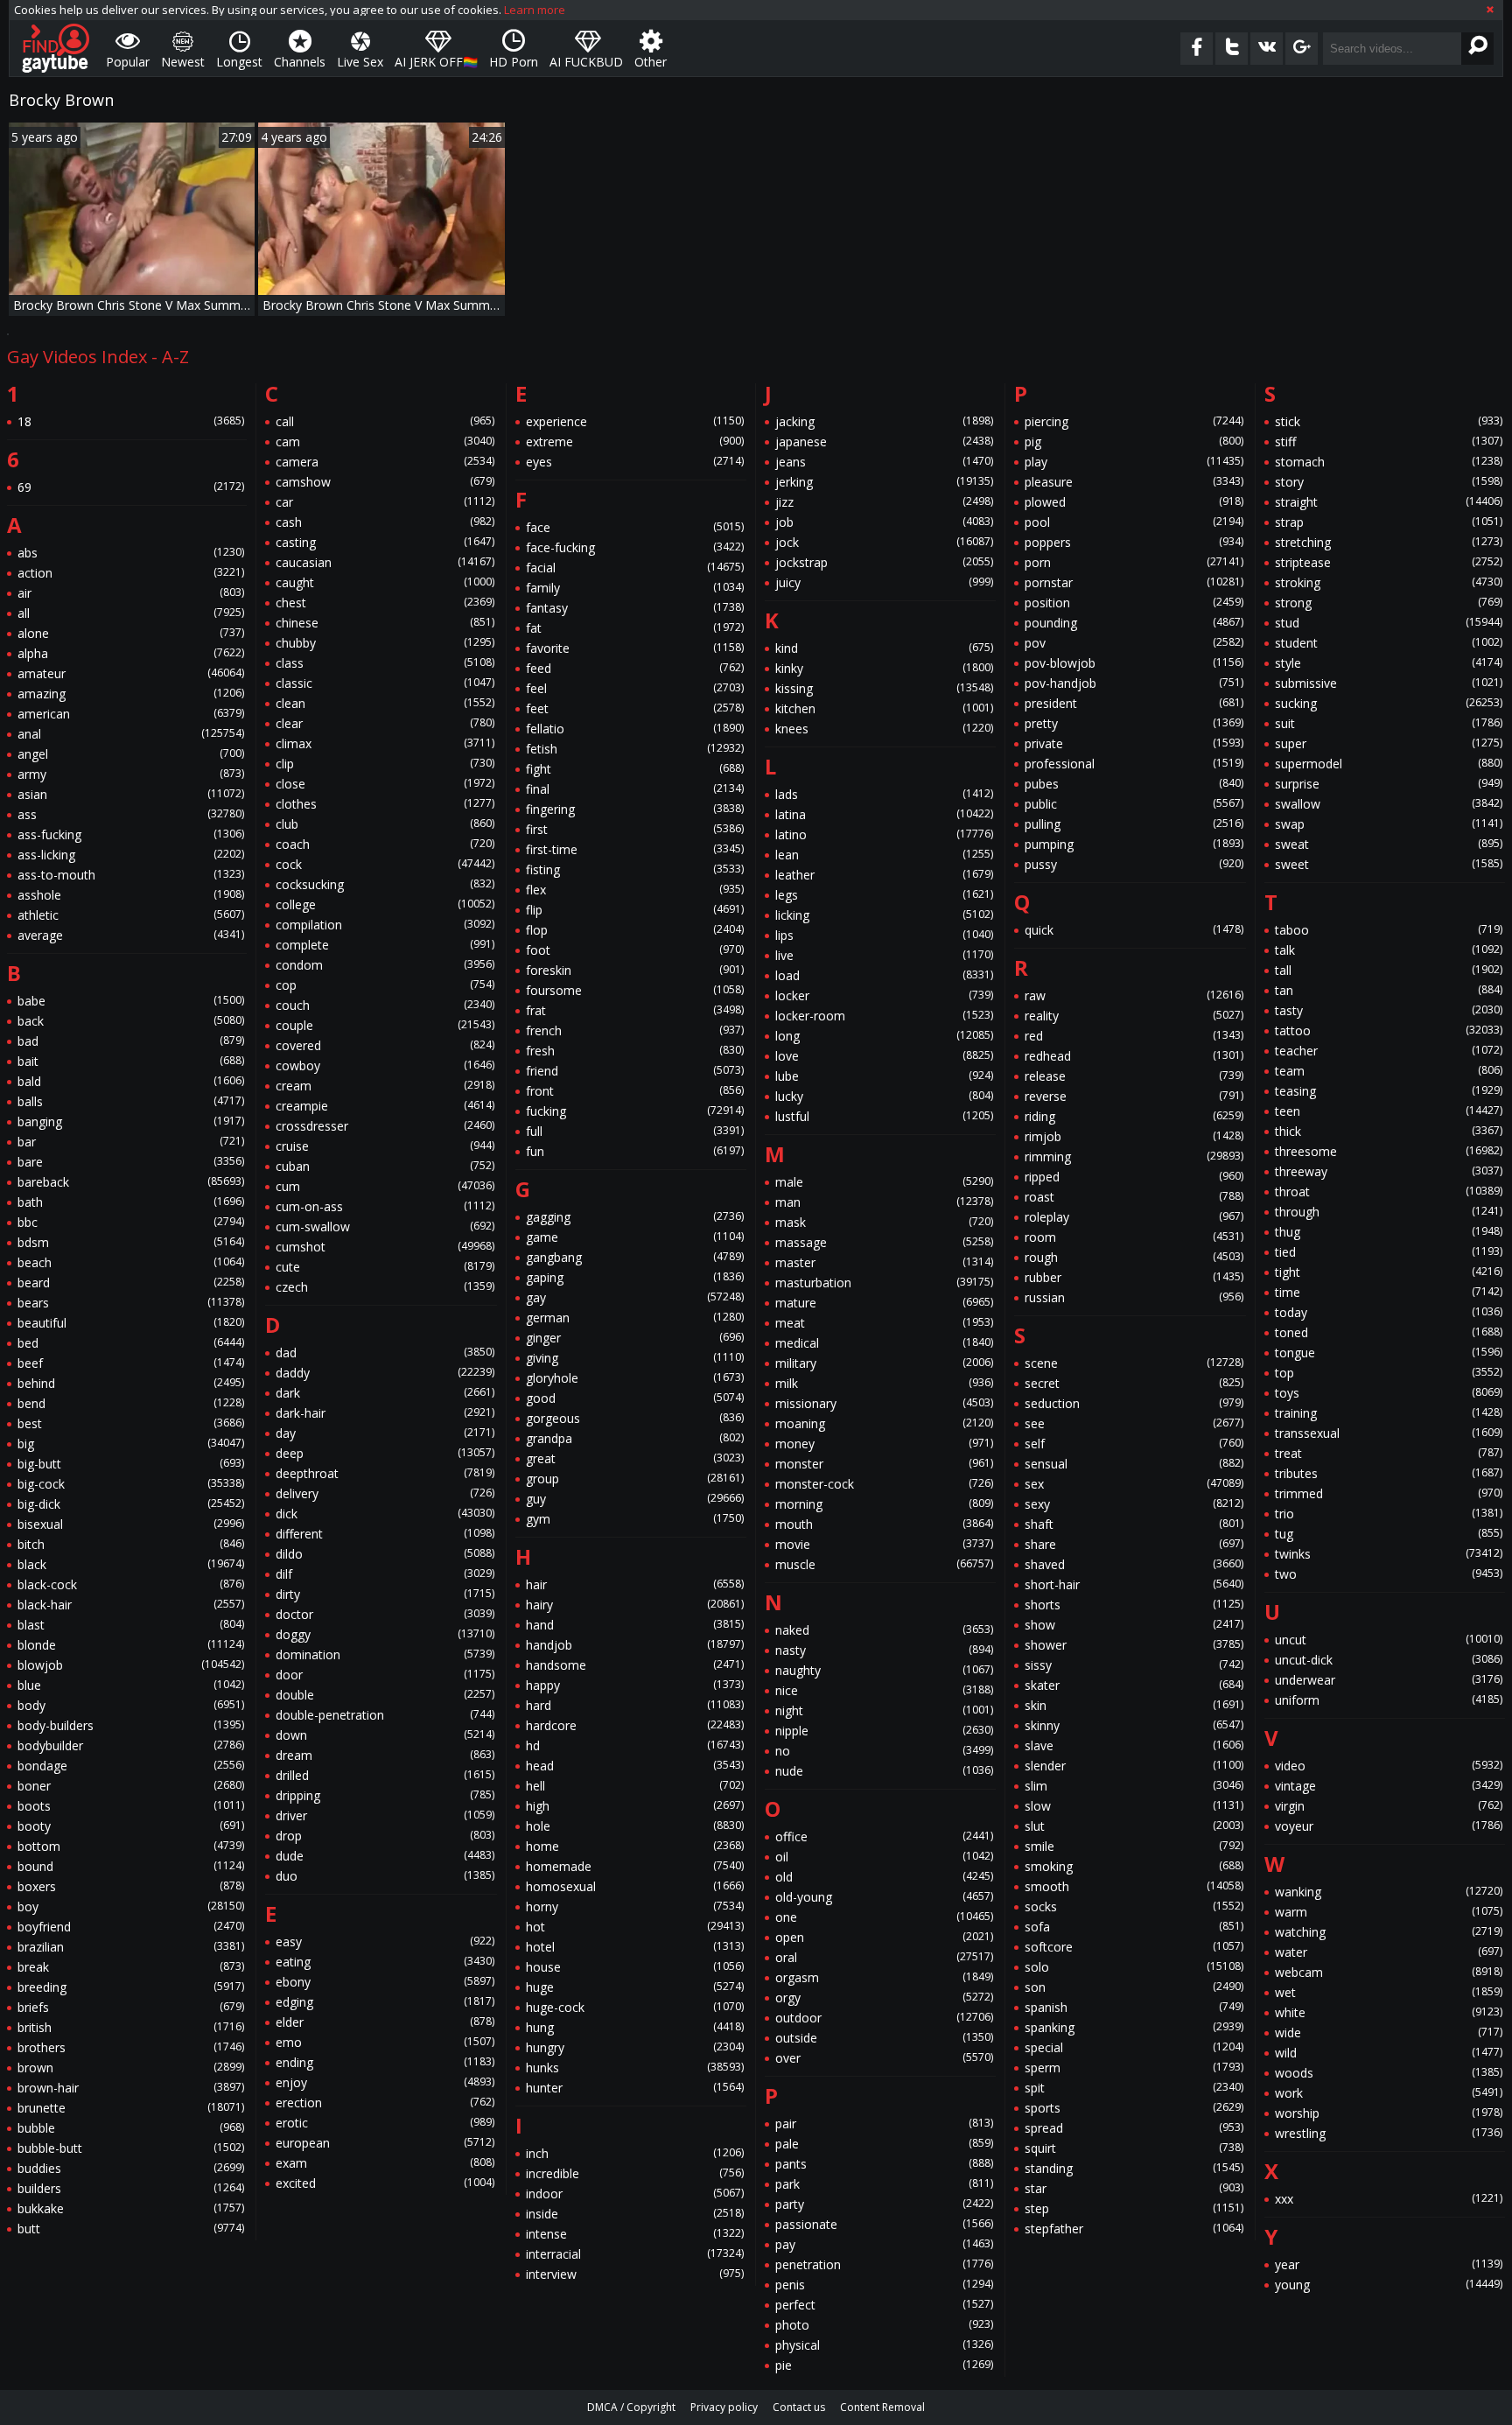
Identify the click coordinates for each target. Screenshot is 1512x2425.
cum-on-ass (385, 1206)
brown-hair (131, 2088)
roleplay (1134, 1217)
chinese (385, 623)
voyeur (1389, 1826)
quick (1134, 930)
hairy (635, 1605)
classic (385, 683)
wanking (1389, 1892)
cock (385, 864)
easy (385, 1941)
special (1134, 2047)
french (635, 1030)
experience (635, 421)
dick (385, 1514)
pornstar (1134, 582)
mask (884, 1222)
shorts (1134, 1605)
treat (1389, 1453)
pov (1134, 643)
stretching (1389, 542)
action (131, 573)
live (884, 955)
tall (1389, 970)
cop (385, 985)
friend (635, 1071)
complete (385, 945)
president (1134, 703)
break (131, 1967)
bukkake (131, 2208)
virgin (1389, 1806)
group (635, 1479)
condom (385, 965)
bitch (131, 1544)
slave (1134, 1745)
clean (385, 703)
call (385, 421)
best (131, 1423)
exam (385, 2163)
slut (1134, 1826)
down (385, 1735)
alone (131, 633)
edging (385, 2002)
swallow (1389, 804)
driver (385, 1815)
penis (884, 2285)
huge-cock (635, 2007)
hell (635, 1786)
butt (131, 2229)
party (884, 2204)
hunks (635, 2068)
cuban (385, 1166)
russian (1134, 1297)
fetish (635, 749)
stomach (1389, 462)
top (1389, 1373)
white (1389, 2012)
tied (1389, 1252)
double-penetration (385, 1715)
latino (884, 834)
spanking (1134, 2027)
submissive (1389, 683)
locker (884, 995)
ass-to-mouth (131, 875)
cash (385, 522)
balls (131, 1101)
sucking (1389, 703)
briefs (131, 2007)
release (1134, 1076)
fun (635, 1151)
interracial (635, 2254)
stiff (1389, 442)
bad (131, 1041)
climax (385, 743)
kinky (884, 668)
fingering (635, 809)
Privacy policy (724, 2407)
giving (635, 1358)
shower (1134, 1645)
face (635, 527)
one (884, 1917)
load (884, 975)
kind (884, 648)
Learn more (535, 10)
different (385, 1534)
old (884, 1877)
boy (131, 1906)
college (385, 904)
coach (385, 844)
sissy (1134, 1665)
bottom (131, 1846)
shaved (1134, 1564)
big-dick (131, 1504)
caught (385, 582)
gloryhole (635, 1378)
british (131, 2027)
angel (131, 754)
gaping (635, 1277)
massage (884, 1242)
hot (635, 1927)
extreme (635, 442)
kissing (884, 688)
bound (131, 1866)
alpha (131, 653)
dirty (385, 1594)
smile (1134, 1846)
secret (1134, 1383)
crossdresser (385, 1126)
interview (635, 2274)
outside (884, 2038)
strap (1389, 522)
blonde (131, 1645)
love (884, 1056)
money (884, 1444)
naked (884, 1630)
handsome (635, 1665)
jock (884, 542)
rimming (1134, 1156)
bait (131, 1061)
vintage (1389, 1786)
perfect (884, 2305)
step (1134, 2208)
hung (635, 2027)
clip (385, 764)
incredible (635, 2173)
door (385, 1675)
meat (884, 1323)
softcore (1134, 1947)
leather (884, 875)
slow (1134, 1806)
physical (884, 2345)
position (1134, 603)
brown (131, 2068)
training (1389, 1413)
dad (385, 1353)
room (1134, 1237)
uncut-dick (1389, 1660)
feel (635, 688)
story (1389, 482)
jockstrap (884, 562)
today (1389, 1312)
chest (385, 603)
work (1389, 2093)
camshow (385, 482)
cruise (385, 1146)
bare (131, 1162)
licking (884, 915)
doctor (385, 1614)
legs (884, 895)
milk (884, 1383)
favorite (635, 648)
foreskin (635, 970)
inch (635, 2153)
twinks (1389, 1554)
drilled (385, 1775)
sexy (1134, 1504)
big (131, 1444)
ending (385, 2062)
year (1389, 2264)
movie (884, 1544)
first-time (635, 849)
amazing (131, 694)
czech (385, 1287)
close (385, 784)
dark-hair (385, 1413)
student (1389, 643)
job (884, 522)
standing (1134, 2168)
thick (1389, 1131)
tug (1389, 1534)
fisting (635, 869)
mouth (884, 1524)
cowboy (385, 1065)
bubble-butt (131, 2148)
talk (1389, 950)
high (635, 1806)
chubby (385, 643)
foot (635, 950)
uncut (1389, 1640)
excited (385, 2183)
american (131, 714)
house (635, 1967)
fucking (635, 1111)
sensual (1134, 1464)
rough (1134, 1257)
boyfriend (131, 1927)
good (635, 1398)
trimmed (1389, 1493)
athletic (131, 915)
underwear (1389, 1680)
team (1389, 1071)
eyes (635, 462)
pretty (1134, 723)
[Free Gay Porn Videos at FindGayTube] (56, 48)
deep (385, 1453)
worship (1389, 2113)
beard (131, 1283)
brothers (131, 2047)
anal (131, 734)
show (1134, 1625)
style (1389, 663)
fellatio (635, 729)
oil (884, 1857)
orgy (884, 1997)
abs (131, 553)
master (884, 1262)
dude (385, 1856)
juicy (884, 582)
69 (131, 487)
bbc (131, 1222)
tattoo (1389, 1030)
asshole (131, 895)
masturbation (884, 1283)
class (385, 663)
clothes (385, 804)
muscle (884, 1564)
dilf (385, 1574)
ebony (385, 1982)
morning (884, 1504)
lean (884, 855)
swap (1389, 824)
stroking (1389, 582)
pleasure (1134, 482)
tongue (1389, 1353)
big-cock (131, 1484)
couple (385, 1025)
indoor (635, 2194)
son (1134, 1987)
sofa (1134, 1927)
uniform (1389, 1700)
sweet (1389, 864)
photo (884, 2325)
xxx (1389, 2199)
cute (385, 1267)
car (385, 502)
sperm (1134, 2068)
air (131, 593)
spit (1134, 2088)
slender (1134, 1766)
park (884, 2184)
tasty (1389, 1010)
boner (131, 1786)
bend (131, 1403)
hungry (635, 2047)
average (131, 935)
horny (635, 1906)
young (1389, 2285)
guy (635, 1499)
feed (635, 668)
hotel (635, 1947)
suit (1389, 723)
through (1389, 1212)
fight (635, 769)
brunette (131, 2108)
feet (635, 708)
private (1134, 743)
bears (131, 1303)
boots (131, 1806)
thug (1389, 1232)
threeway (1389, 1171)
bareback (131, 1182)
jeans (884, 462)
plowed (1134, 502)
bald (131, 1081)
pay (884, 2244)
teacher (1389, 1051)
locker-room (884, 1016)
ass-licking (131, 855)
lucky (884, 1096)
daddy (385, 1373)
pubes (1134, 784)
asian (131, 794)
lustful (884, 1116)
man (884, 1202)
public (1134, 804)
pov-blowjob (1134, 663)
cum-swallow (385, 1227)
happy (635, 1685)
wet (1389, 1992)
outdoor (884, 2018)
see (1134, 1423)
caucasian (385, 562)
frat (635, 1010)
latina (884, 814)
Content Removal (882, 2407)
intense (635, 2234)
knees (884, 729)
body (131, 1705)
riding (1134, 1116)
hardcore (635, 1725)
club (385, 824)
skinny (1134, 1725)
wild (1389, 2053)
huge (635, 1987)
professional (1134, 764)
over (884, 2058)
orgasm (884, 1977)
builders (131, 2188)
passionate (884, 2224)
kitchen (884, 708)
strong (1389, 603)
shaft (1134, 1524)
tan (1389, 990)
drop (385, 1836)
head (635, 1766)
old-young (884, 1897)
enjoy (385, 2082)
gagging (635, 1217)
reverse (1134, 1096)
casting (385, 542)
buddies (131, 2168)
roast (1134, 1197)
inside (635, 2214)
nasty (884, 1650)
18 (131, 421)
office (884, 1836)
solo (1134, 1967)
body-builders (131, 1725)
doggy (385, 1634)
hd (635, 1745)
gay (635, 1297)
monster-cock (884, 1484)
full (635, 1131)
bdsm (131, 1242)
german (635, 1318)
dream (385, 1755)
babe (131, 1001)
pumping (1134, 844)
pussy (1134, 864)
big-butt (131, 1464)
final (635, 789)
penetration (884, 2264)
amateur (131, 673)
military (884, 1363)
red (1134, 1036)
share (1134, 1544)
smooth (1134, 1886)
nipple (884, 1731)
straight (1389, 502)
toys (1389, 1393)
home (635, 1846)
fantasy (635, 608)
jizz (884, 502)
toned (1389, 1332)
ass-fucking (131, 834)
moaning (884, 1423)
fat (635, 628)
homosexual (635, 1886)
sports (1134, 2108)
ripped (1134, 1177)
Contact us (799, 2407)
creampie (385, 1106)
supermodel (1389, 764)
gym (635, 1519)
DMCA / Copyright (631, 2407)
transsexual (1389, 1433)
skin (1134, 1705)
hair (635, 1584)
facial (635, 568)
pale (884, 2144)
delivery (385, 1493)
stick (1389, 421)
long (884, 1036)
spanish (1134, 2007)
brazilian (131, 1947)
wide (1389, 2033)
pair (884, 2124)
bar (131, 1142)
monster (884, 1464)
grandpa (635, 1438)
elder (385, 2022)
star (1134, 2188)
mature (884, 1303)
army (131, 774)
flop (635, 930)
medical (884, 1343)
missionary (884, 1403)
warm (1389, 1912)
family (635, 588)
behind (131, 1383)
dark (385, 1393)
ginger (635, 1338)
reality (1134, 1016)
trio (1389, 1514)
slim (1134, 1786)
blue (131, 1685)
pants (884, 2164)
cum (385, 1186)
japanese (884, 442)
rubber (1134, 1277)
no (884, 1751)
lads (884, 794)
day (385, 1433)
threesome (1389, 1151)
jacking (884, 421)
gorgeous (635, 1418)
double (385, 1695)
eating (385, 1962)
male (884, 1182)
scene (1134, 1363)
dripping (385, 1795)
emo (385, 2042)
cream (385, 1086)
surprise (1389, 784)
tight (1389, 1272)
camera (385, 462)
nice (884, 1690)
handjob (635, 1645)
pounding (1134, 623)
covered (385, 1045)
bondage (131, 1766)
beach (131, 1262)
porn (1134, 562)
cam (385, 442)
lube (884, 1076)
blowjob (131, 1665)
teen (1389, 1111)
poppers (1134, 542)
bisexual (131, 1524)
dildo (385, 1554)
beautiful (131, 1323)
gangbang (635, 1257)
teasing (1389, 1091)
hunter (635, 2088)
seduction (1134, 1403)
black (131, 1564)
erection (385, 2103)
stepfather (1134, 2229)
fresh (635, 1051)
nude (884, 1771)
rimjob (1134, 1136)
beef (131, 1363)
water (1389, 1952)
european (385, 2143)
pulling (1134, 824)
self (1134, 1444)
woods (1389, 2073)
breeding (131, 1987)
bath (131, 1202)
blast (131, 1625)
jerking (884, 482)
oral (884, 1957)
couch (385, 1005)
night (884, 1710)
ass (131, 814)
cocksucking (385, 884)
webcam (1389, 1972)
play (1134, 462)
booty (131, 1826)
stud (1389, 623)
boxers (131, 1886)
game (635, 1237)
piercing (1134, 421)
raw (1134, 995)
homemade (635, 1866)
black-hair (131, 1605)
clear (385, 723)
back (131, 1021)
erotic (385, 2123)
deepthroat (385, 1473)
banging (131, 1121)
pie (884, 2365)
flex (635, 890)
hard (635, 1705)
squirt (1134, 2148)
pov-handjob (1134, 683)
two (1389, 1574)
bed (131, 1343)
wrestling (1389, 2133)
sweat (1389, 844)
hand (635, 1625)
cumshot (385, 1247)
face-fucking (635, 547)
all (131, 613)
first (635, 829)
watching (1389, 1932)
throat (1389, 1191)
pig (1134, 442)
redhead (1134, 1056)
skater (1134, 1685)
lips (884, 935)
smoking (1134, 1866)
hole (635, 1826)
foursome (635, 990)
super (1389, 743)
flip (635, 910)
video (1389, 1766)
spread (1134, 2128)
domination (385, 1654)
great (635, 1458)
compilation (385, 925)
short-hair (1134, 1584)
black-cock (131, 1584)
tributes (1389, 1473)
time (1389, 1292)
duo (385, 1876)
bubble (131, 2128)
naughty (884, 1670)
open (884, 1937)
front (635, 1091)
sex (1134, 1484)
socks (1134, 1906)
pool (1134, 522)
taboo (1389, 930)
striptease (1389, 562)
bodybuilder (131, 1745)
